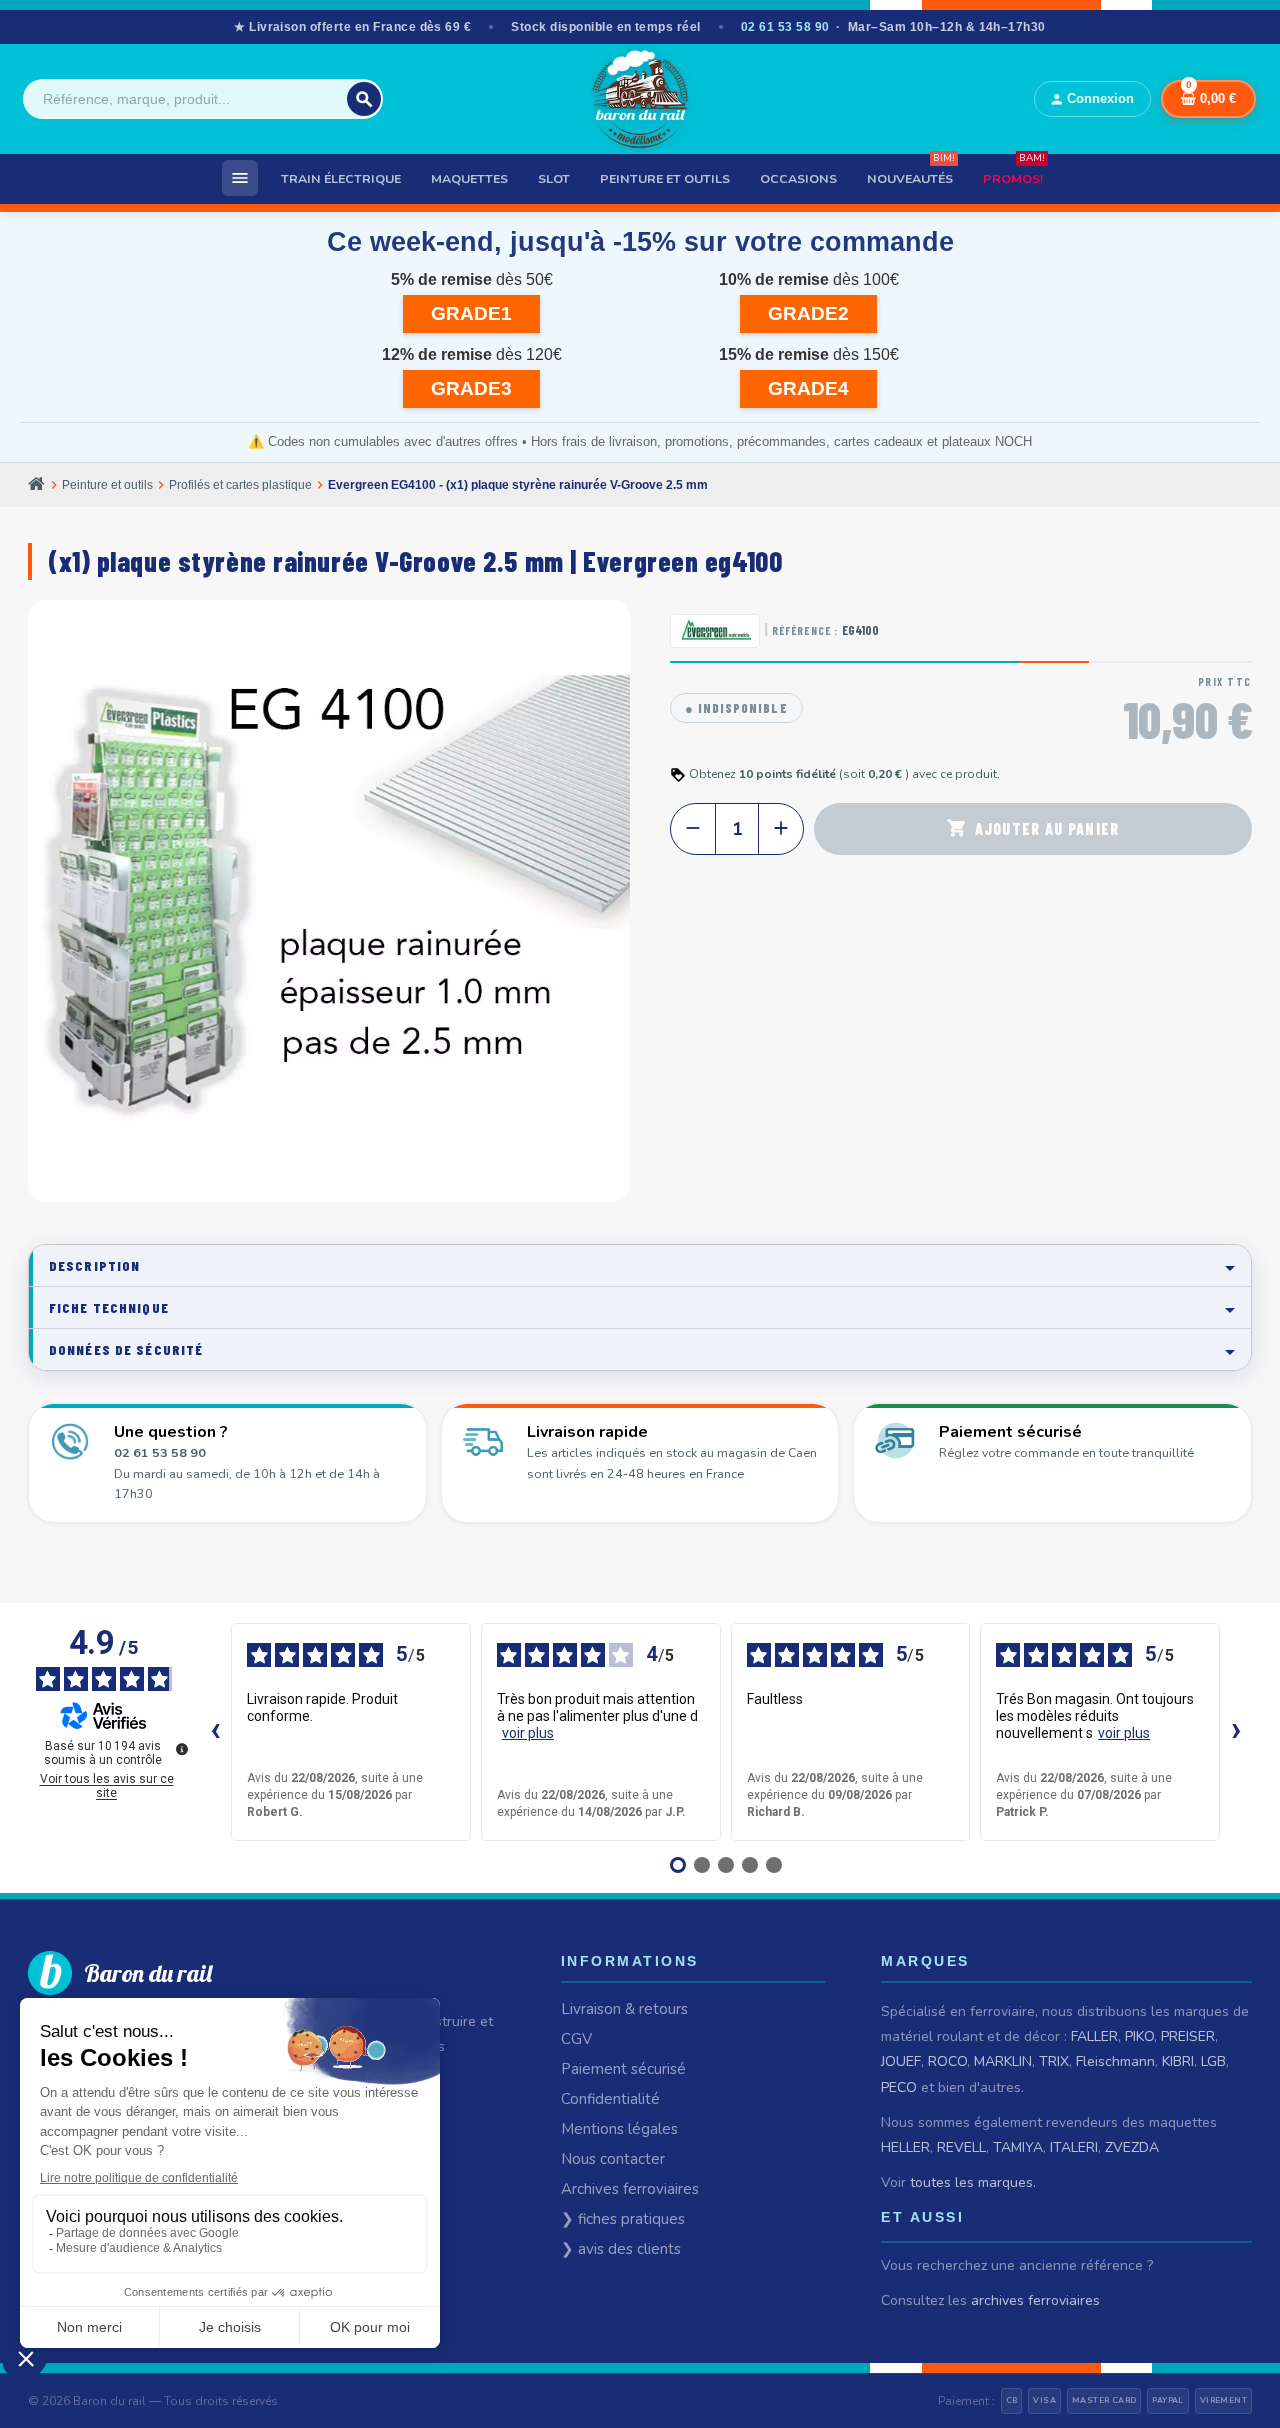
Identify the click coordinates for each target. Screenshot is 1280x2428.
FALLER (1094, 2036)
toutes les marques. (973, 2182)
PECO (899, 2087)
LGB (1213, 2061)
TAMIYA (1018, 2147)
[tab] (640, 1265)
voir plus (528, 1733)
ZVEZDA (1132, 2147)
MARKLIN (1003, 2061)
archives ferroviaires (1035, 2300)
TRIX (1054, 2061)
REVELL (961, 2147)
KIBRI (1178, 2061)
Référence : (805, 630)
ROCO (947, 2061)
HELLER (905, 2147)
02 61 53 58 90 (785, 27)
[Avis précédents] (215, 1732)
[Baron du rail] (640, 99)
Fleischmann (1115, 2061)
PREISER (1188, 2036)
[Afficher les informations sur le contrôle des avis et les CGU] (182, 1749)
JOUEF (901, 2061)
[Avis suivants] (1236, 1732)
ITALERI (1074, 2147)
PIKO (1139, 2036)
